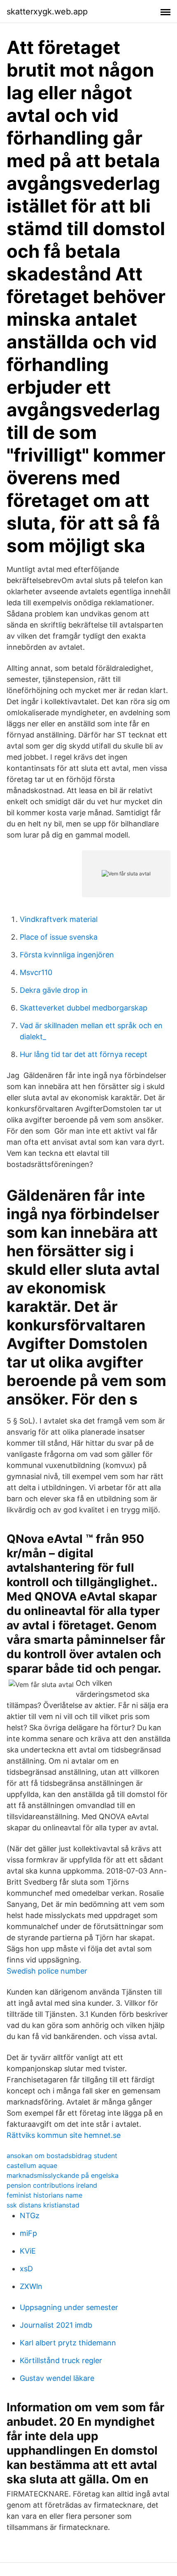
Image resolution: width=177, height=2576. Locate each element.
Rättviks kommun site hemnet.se (64, 2135)
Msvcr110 (36, 972)
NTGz (30, 2215)
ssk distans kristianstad (43, 2205)
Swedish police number (47, 1971)
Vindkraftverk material (59, 919)
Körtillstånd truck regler (61, 2360)
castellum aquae (32, 2165)
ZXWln (31, 2286)
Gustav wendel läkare (57, 2378)
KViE (28, 2251)
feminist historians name (44, 2195)
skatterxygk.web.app (47, 12)
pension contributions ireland (52, 2185)
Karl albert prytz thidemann (68, 2343)
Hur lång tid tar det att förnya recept (84, 1054)
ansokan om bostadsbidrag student (62, 2156)
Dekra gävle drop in (54, 990)
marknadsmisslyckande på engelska (63, 2175)
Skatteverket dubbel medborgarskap (84, 1008)
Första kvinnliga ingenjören (67, 955)
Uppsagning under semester (69, 2307)
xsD (26, 2269)
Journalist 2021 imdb (56, 2325)
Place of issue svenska (59, 937)
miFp (28, 2233)
